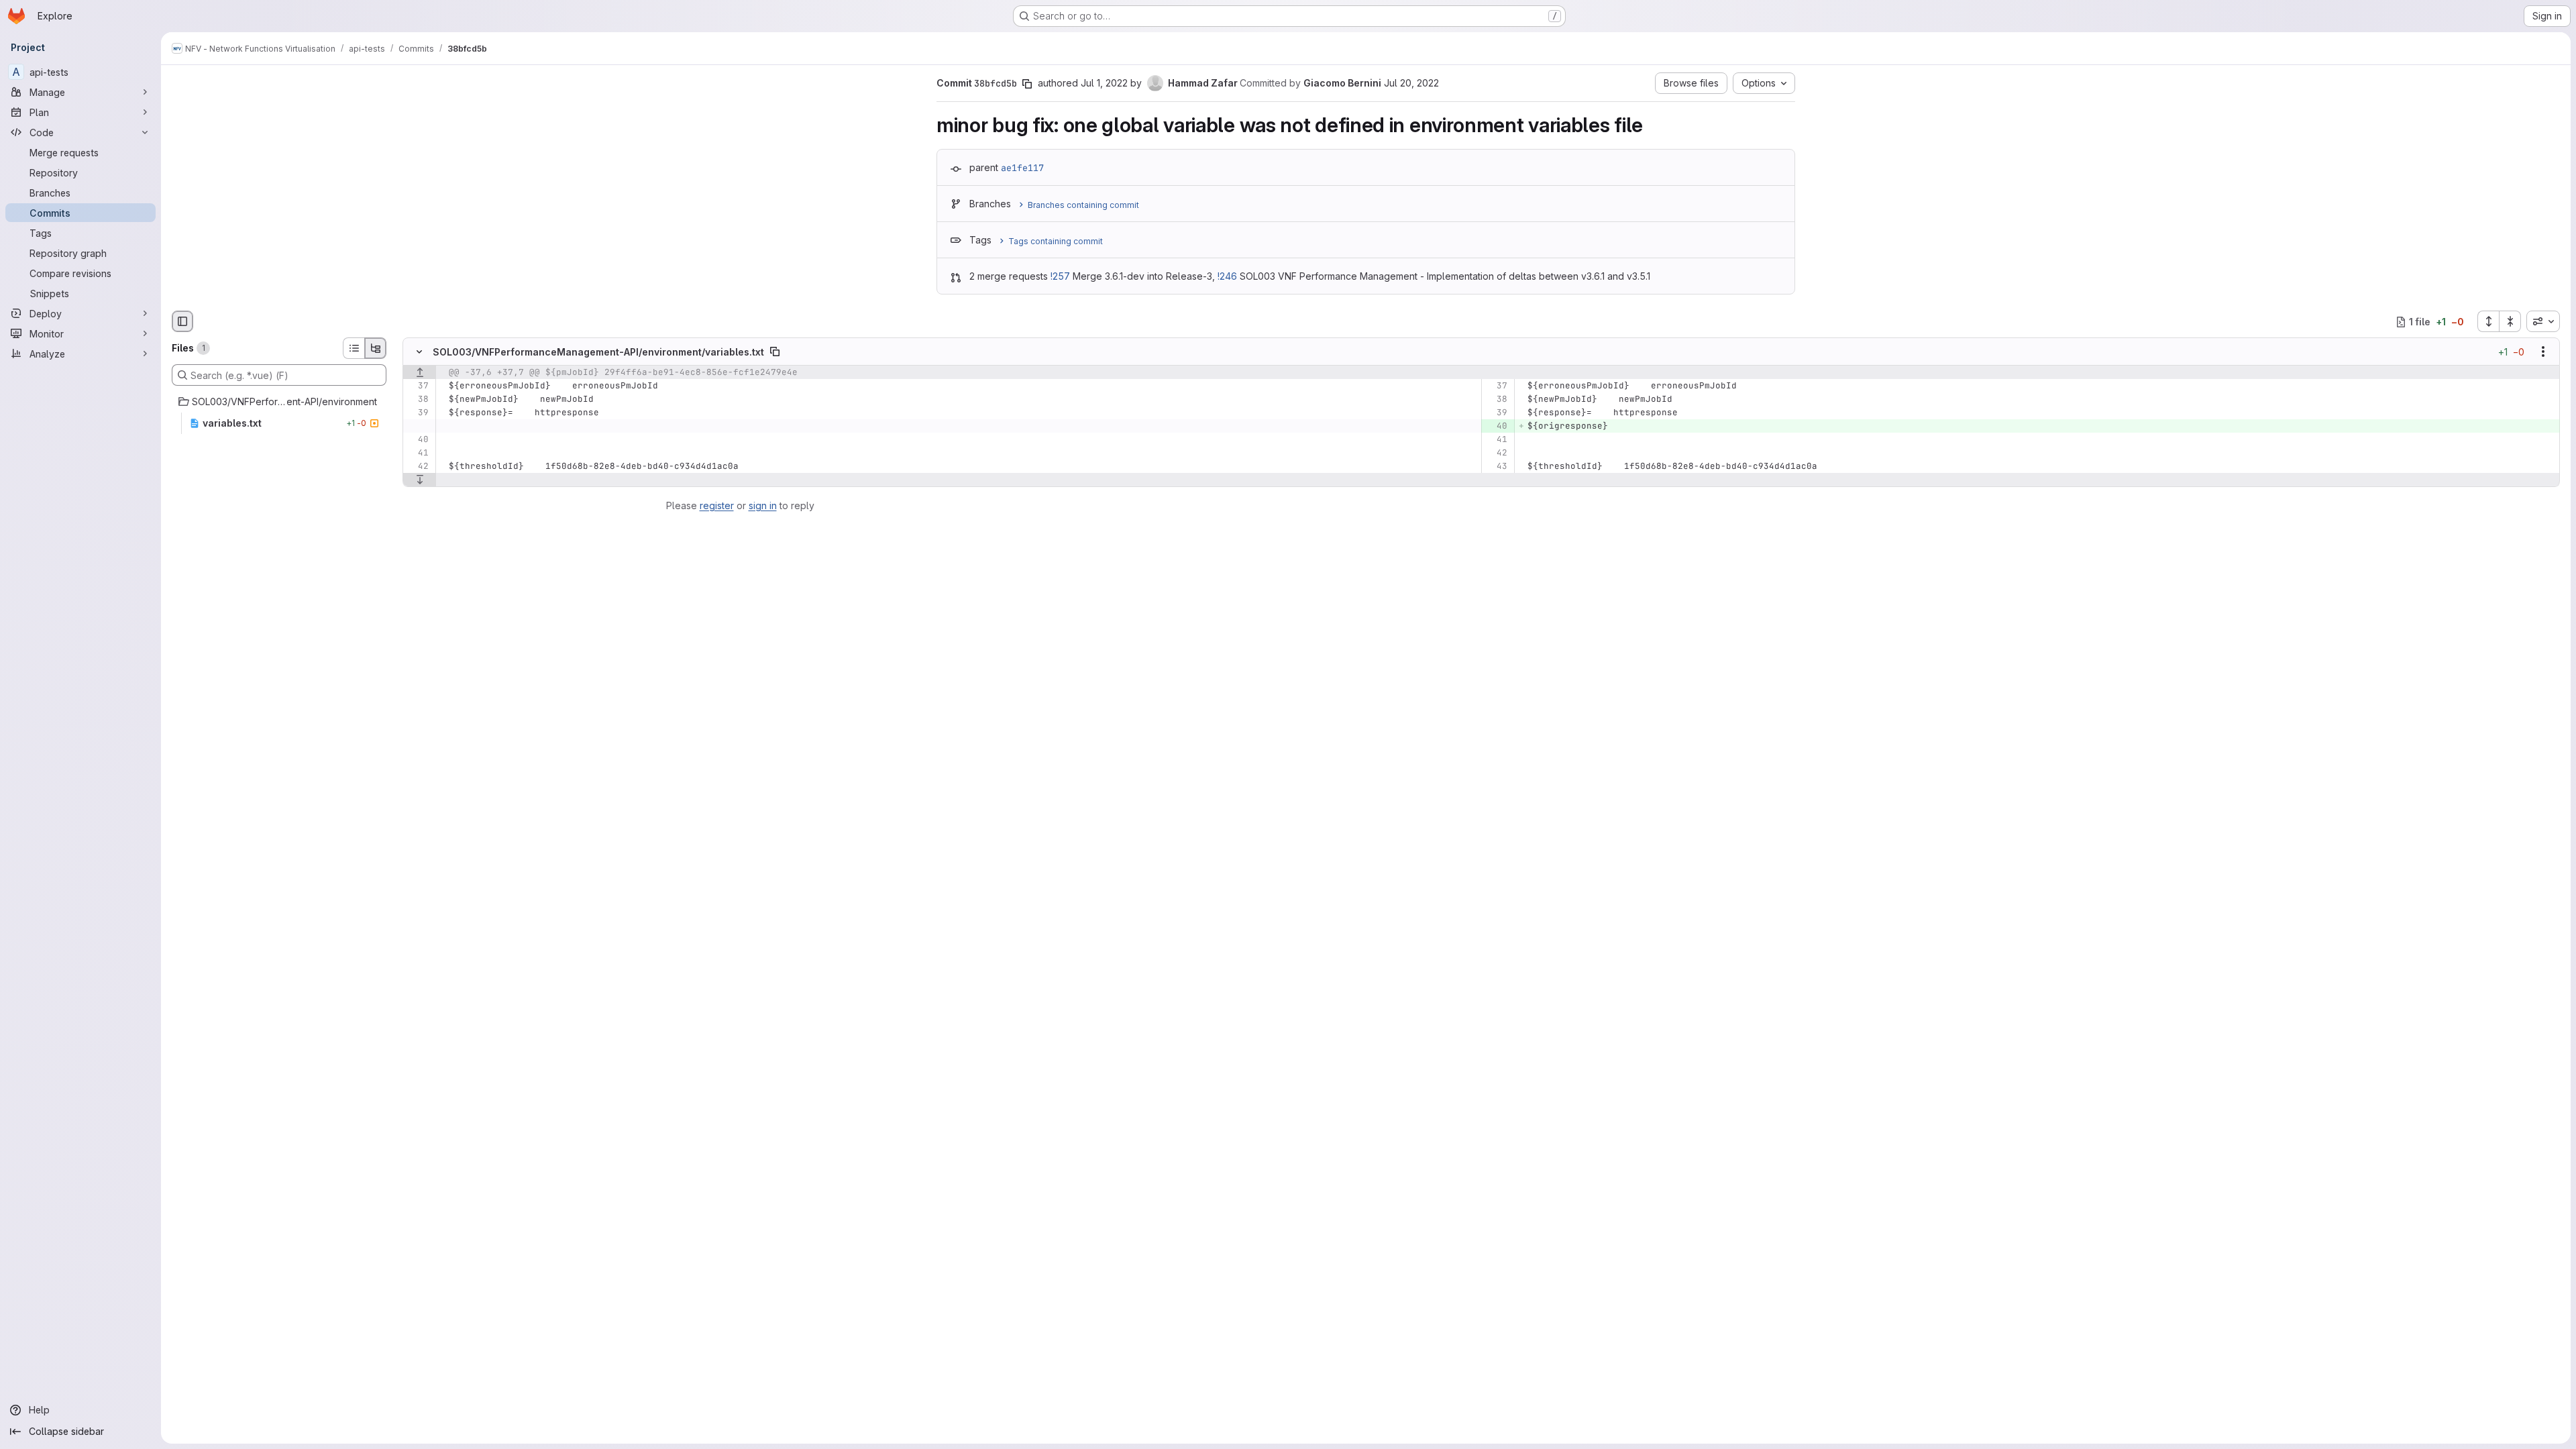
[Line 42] (1496, 453)
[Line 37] (418, 386)
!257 (1060, 276)
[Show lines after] (420, 480)
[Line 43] (1496, 467)
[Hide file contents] (419, 352)
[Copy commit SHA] (1027, 84)
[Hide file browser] (182, 321)
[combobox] (2543, 321)
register (717, 505)
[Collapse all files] (2510, 321)
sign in (763, 505)
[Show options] (2543, 352)
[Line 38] (418, 400)
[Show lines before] (420, 373)
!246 (1227, 276)
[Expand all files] (2488, 321)
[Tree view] (376, 348)
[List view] (354, 348)
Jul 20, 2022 (1411, 83)
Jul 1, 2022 (1104, 83)
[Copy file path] (775, 352)
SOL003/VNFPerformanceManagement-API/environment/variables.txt (598, 352)
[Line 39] (418, 413)
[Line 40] (418, 440)
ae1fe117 (1022, 168)
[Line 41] (1496, 440)
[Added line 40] (1496, 427)
